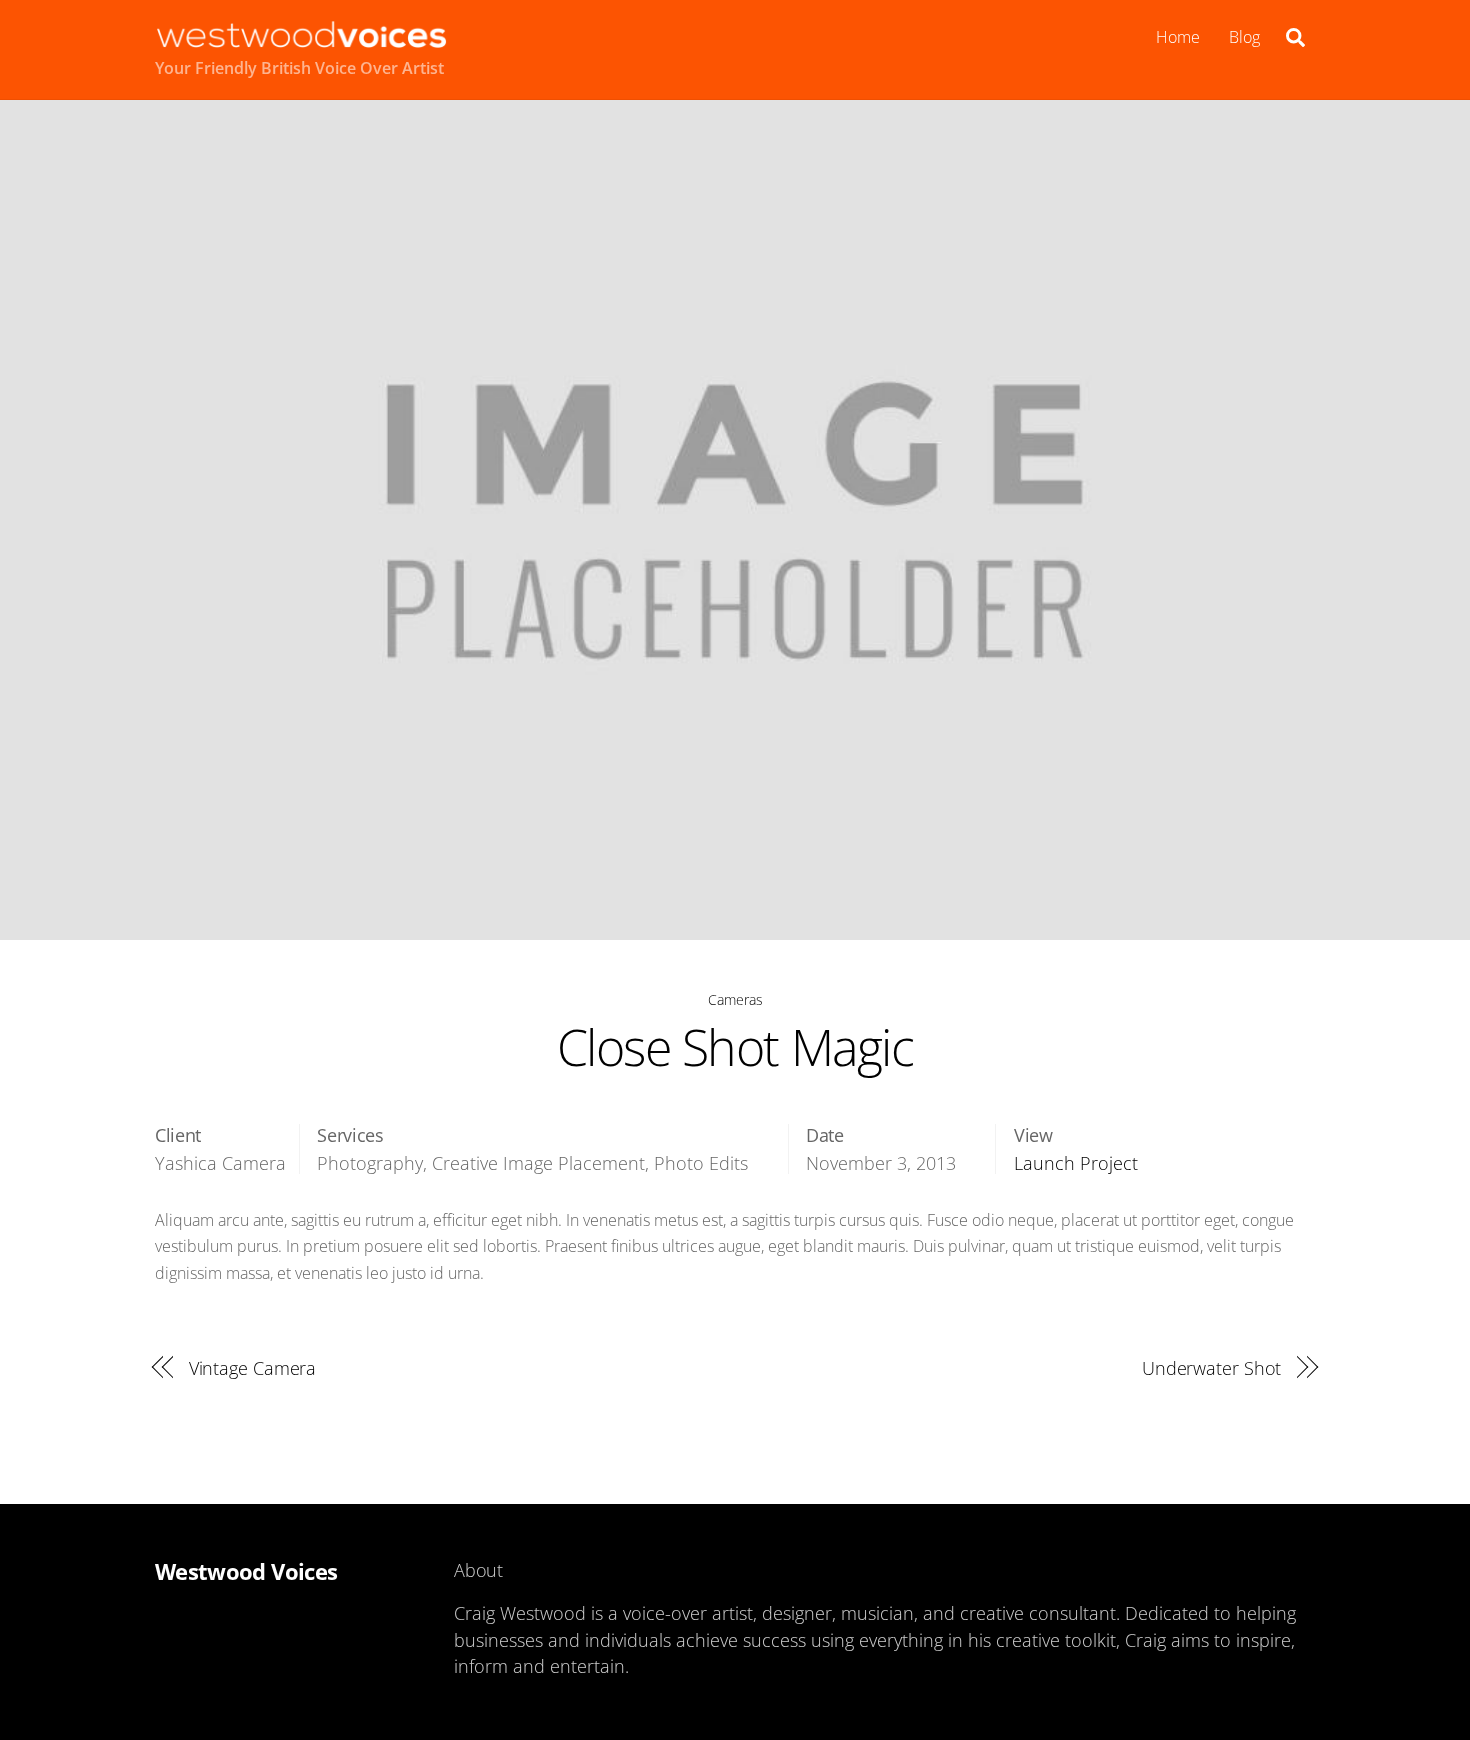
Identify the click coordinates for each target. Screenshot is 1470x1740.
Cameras (735, 999)
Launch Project (1076, 1163)
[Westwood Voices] (301, 37)
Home (1178, 37)
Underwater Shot (1212, 1367)
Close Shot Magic (735, 1047)
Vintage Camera (253, 1367)
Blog (1244, 37)
